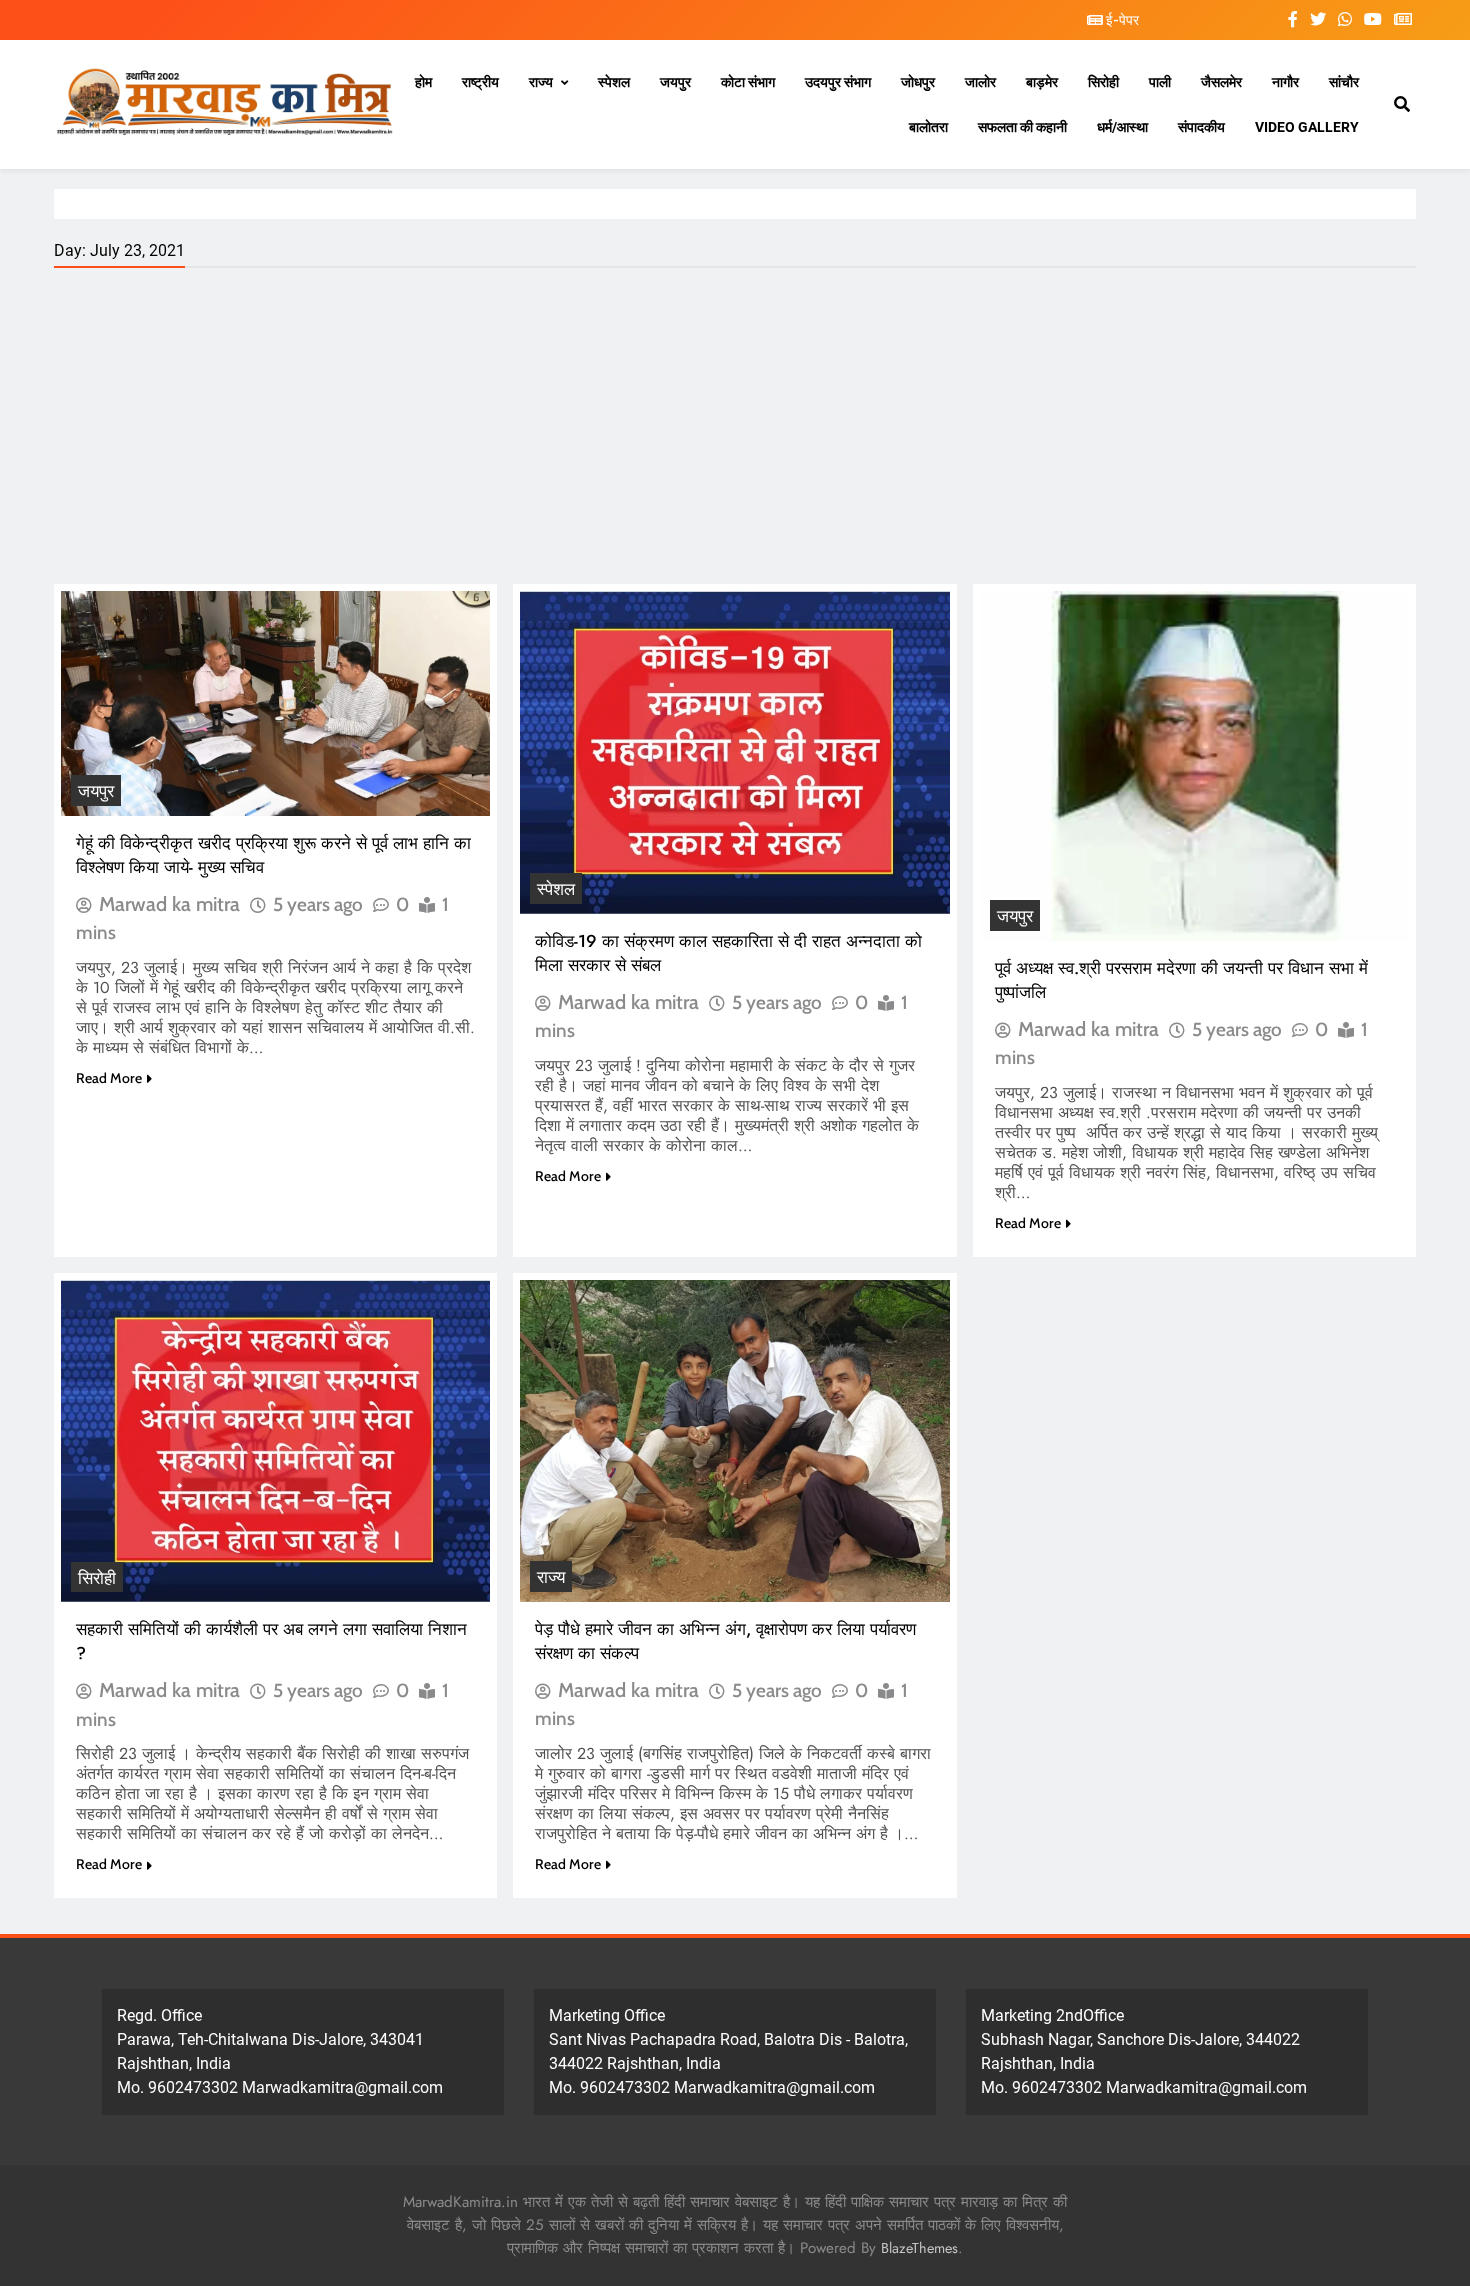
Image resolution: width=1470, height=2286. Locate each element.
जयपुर (675, 82)
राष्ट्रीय (480, 82)
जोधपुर (918, 82)
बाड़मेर (1042, 82)
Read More (109, 1078)
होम (423, 82)
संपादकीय (1201, 127)
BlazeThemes (919, 2248)
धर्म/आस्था (1122, 127)
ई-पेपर (1121, 20)
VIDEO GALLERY (1307, 127)
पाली (1160, 82)
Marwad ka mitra (169, 904)
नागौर (1285, 82)
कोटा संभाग (748, 82)
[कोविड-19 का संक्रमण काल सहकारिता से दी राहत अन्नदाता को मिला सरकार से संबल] (734, 752)
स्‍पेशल (614, 82)
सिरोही (1103, 82)
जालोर (980, 82)
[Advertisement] (735, 434)
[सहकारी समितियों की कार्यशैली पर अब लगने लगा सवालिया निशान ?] (275, 1441)
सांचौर (1344, 82)
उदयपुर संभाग (838, 82)
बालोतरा (928, 127)
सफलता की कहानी (1022, 127)
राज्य (541, 82)
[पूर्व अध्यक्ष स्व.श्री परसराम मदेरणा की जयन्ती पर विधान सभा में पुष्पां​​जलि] (1194, 766)
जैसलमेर (1221, 82)
